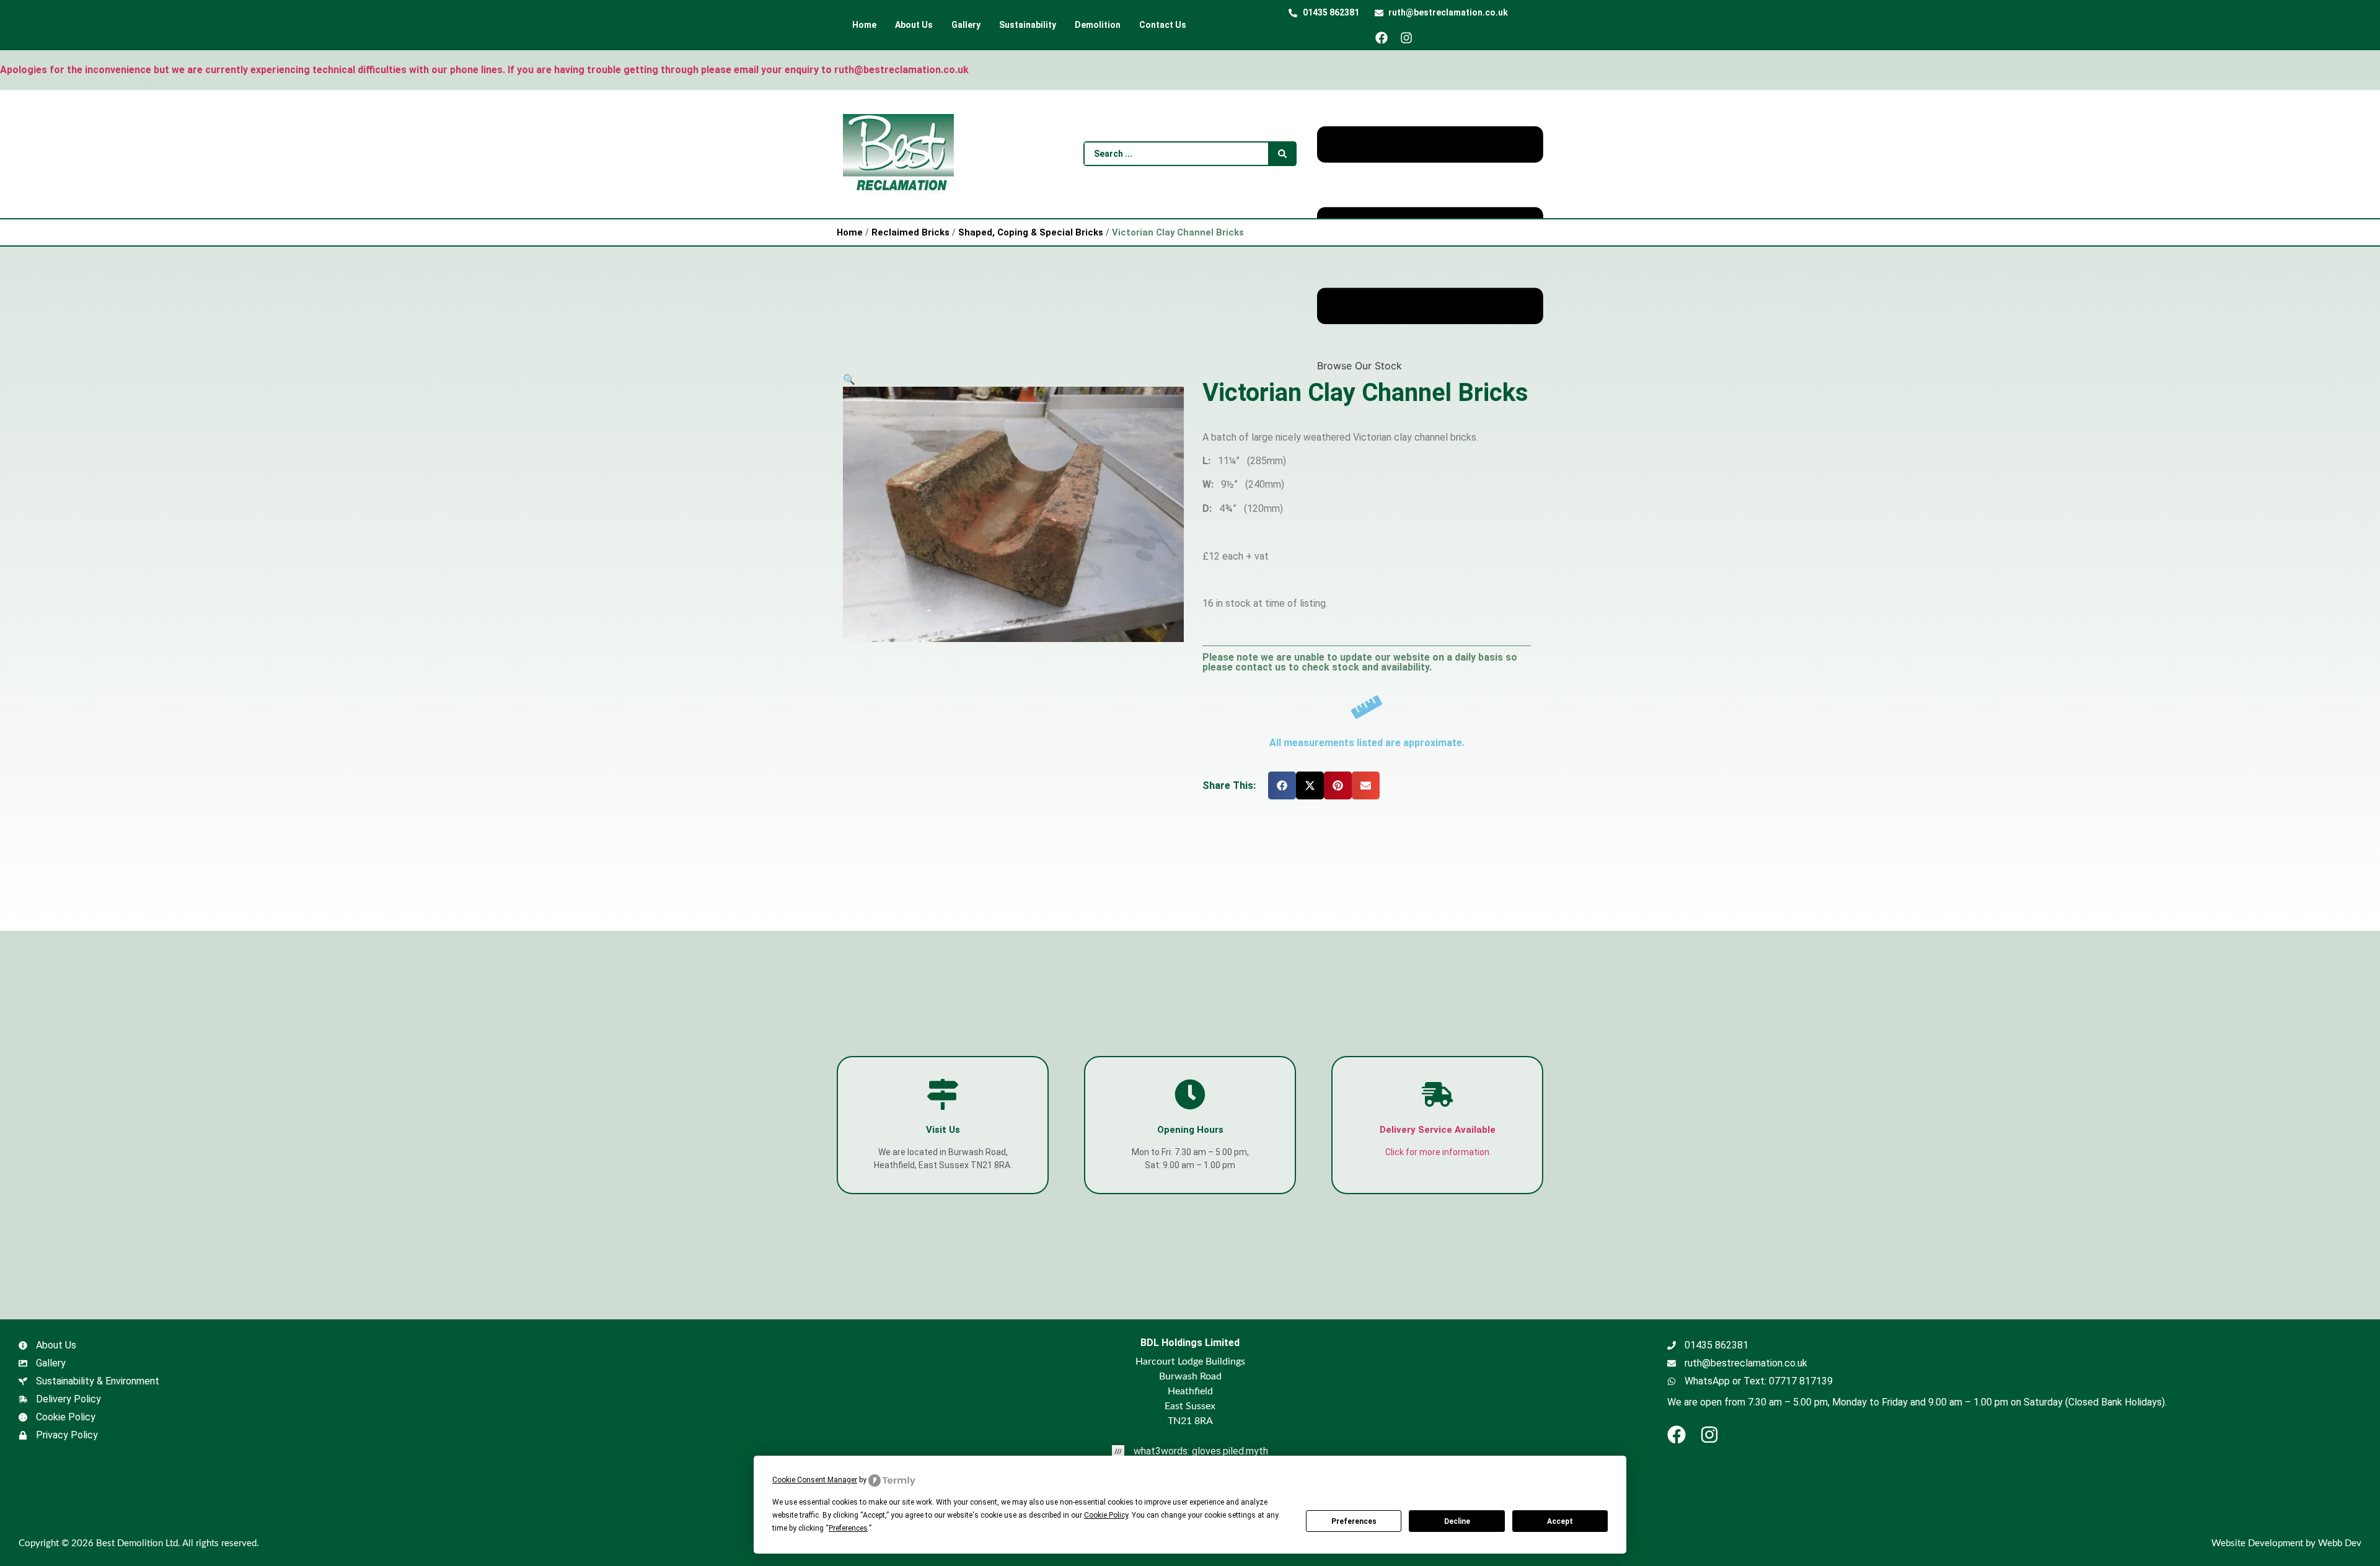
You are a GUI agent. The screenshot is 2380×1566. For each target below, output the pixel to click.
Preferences (1354, 1521)
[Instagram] (1411, 38)
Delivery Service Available (1438, 1130)
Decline (1457, 1521)
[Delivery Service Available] (1437, 1094)
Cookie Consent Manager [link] (815, 1480)
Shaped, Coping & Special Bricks (1031, 232)
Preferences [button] (848, 1528)
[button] (849, 379)
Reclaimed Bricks (910, 232)
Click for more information (1437, 1152)
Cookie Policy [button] (1106, 1515)
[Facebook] (1386, 38)
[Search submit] (1282, 154)
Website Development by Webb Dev (2286, 1543)
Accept (1560, 1521)
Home (850, 232)
